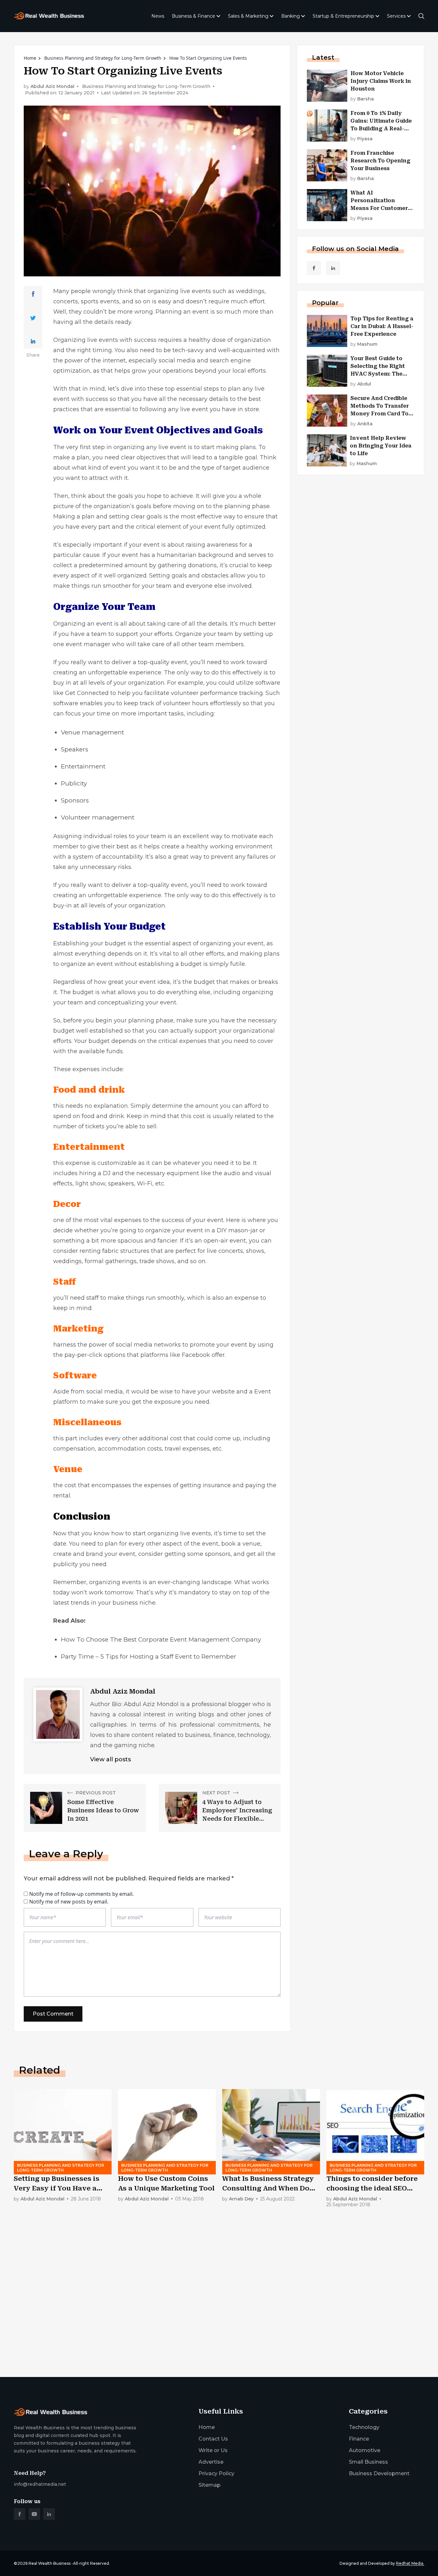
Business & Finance (194, 16)
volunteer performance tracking (217, 693)
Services (396, 16)
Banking (291, 16)
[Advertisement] (206, 2322)
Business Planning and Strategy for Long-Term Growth (103, 58)
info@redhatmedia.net (40, 2484)
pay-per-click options (95, 1355)
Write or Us (213, 2450)
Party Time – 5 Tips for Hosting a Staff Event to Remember (149, 1657)
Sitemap (210, 2485)
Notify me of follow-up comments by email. (81, 1894)
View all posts (110, 1759)
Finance (359, 2439)
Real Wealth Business (50, 2563)
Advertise (211, 2462)
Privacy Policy (216, 2473)
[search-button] (421, 16)
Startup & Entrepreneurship (343, 16)
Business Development (379, 2473)
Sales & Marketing (248, 16)
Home (30, 58)
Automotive (365, 2450)
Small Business (368, 2462)
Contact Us (213, 2439)
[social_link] (314, 268)
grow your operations (162, 371)
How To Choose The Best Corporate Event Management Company (161, 1639)
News (158, 16)
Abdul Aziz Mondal (52, 87)
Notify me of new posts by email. (69, 1902)
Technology (364, 2427)
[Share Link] (33, 294)
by (362, 99)
